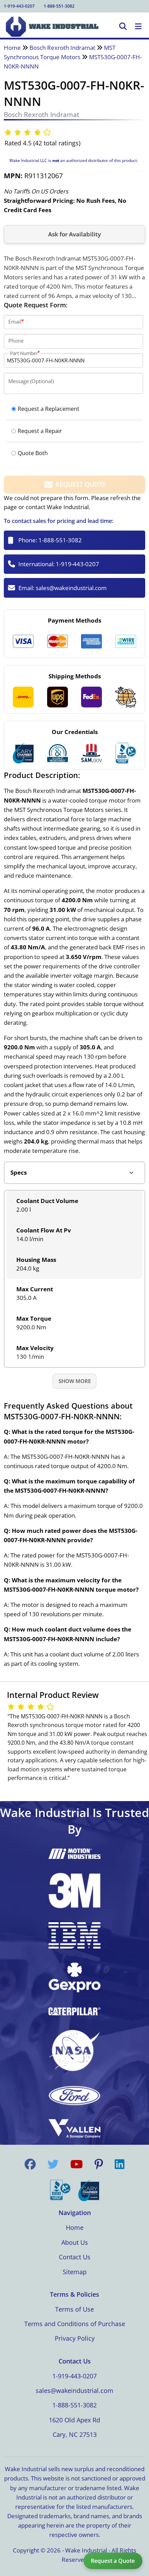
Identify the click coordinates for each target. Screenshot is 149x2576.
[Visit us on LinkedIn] (120, 2164)
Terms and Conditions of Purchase (75, 2324)
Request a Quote (113, 2561)
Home (12, 48)
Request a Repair (40, 431)
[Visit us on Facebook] (30, 2164)
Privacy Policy (75, 2338)
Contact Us (75, 2257)
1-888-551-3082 (59, 6)
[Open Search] (123, 27)
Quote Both (33, 453)
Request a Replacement (49, 409)
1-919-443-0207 (19, 6)
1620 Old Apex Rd (74, 2420)
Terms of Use (74, 2309)
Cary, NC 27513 (75, 2434)
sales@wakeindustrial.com (71, 588)
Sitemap (75, 2272)
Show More (75, 1381)
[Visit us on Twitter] (53, 2164)
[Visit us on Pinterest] (99, 2164)
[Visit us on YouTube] (77, 2164)
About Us (75, 2242)
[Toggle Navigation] (138, 27)
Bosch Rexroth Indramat (62, 48)
